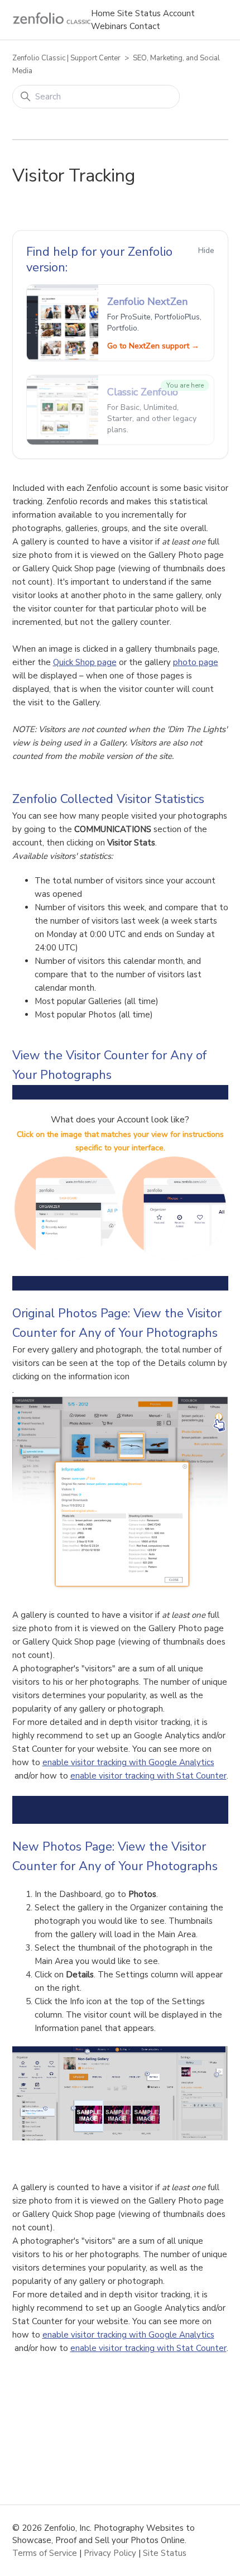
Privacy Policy (110, 2553)
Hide (206, 250)
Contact (145, 26)
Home (103, 13)
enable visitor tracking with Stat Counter (148, 1776)
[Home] (52, 18)
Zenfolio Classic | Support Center (66, 58)
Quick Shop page (85, 662)
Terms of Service (45, 2553)
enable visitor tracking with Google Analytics (128, 1762)
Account (179, 13)
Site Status (139, 13)
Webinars (109, 26)
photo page (196, 662)
